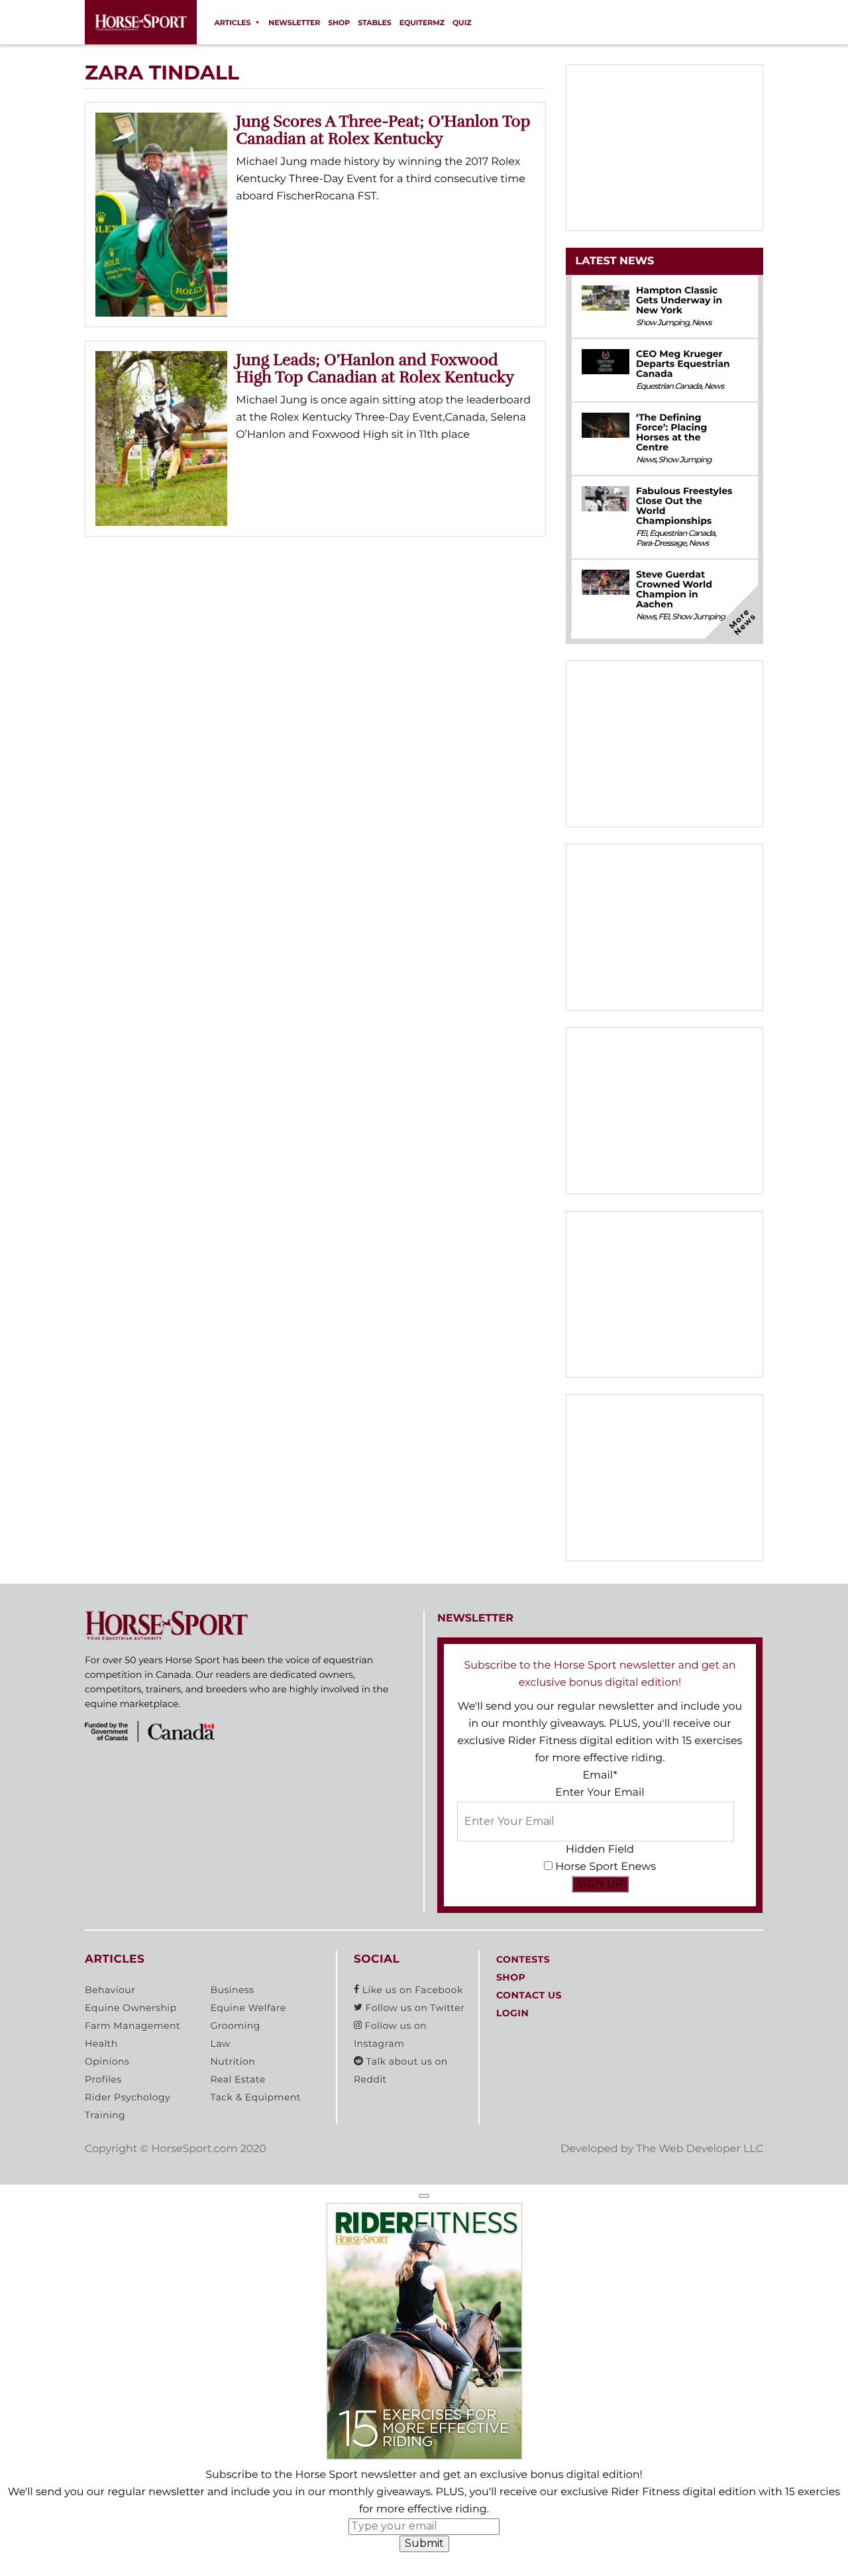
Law (220, 2043)
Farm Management (132, 2026)
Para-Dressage (661, 543)
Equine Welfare (248, 2008)
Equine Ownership (131, 2008)
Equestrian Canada (669, 386)
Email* (600, 1776)
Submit (424, 2543)
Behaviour (110, 1990)
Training (105, 2115)
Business (232, 1990)
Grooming (235, 2026)
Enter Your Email (600, 1793)
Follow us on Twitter (413, 2008)
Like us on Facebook (411, 1990)
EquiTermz (422, 23)
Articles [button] (232, 23)
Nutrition (233, 2061)
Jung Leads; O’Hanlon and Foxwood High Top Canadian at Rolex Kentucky (375, 368)
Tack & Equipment (255, 2097)
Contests (523, 1959)
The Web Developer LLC (700, 2149)
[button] (424, 2196)
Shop (339, 23)
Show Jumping (662, 323)
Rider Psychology (128, 2097)
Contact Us (529, 1995)
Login (512, 2013)
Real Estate (238, 2079)
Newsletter (294, 23)
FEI (641, 534)
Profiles (103, 2079)
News (702, 323)
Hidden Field (600, 1850)
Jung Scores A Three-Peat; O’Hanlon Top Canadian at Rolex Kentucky (383, 130)
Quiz (462, 23)
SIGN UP (600, 1883)
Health (101, 2043)
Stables (375, 23)
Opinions (107, 2061)
